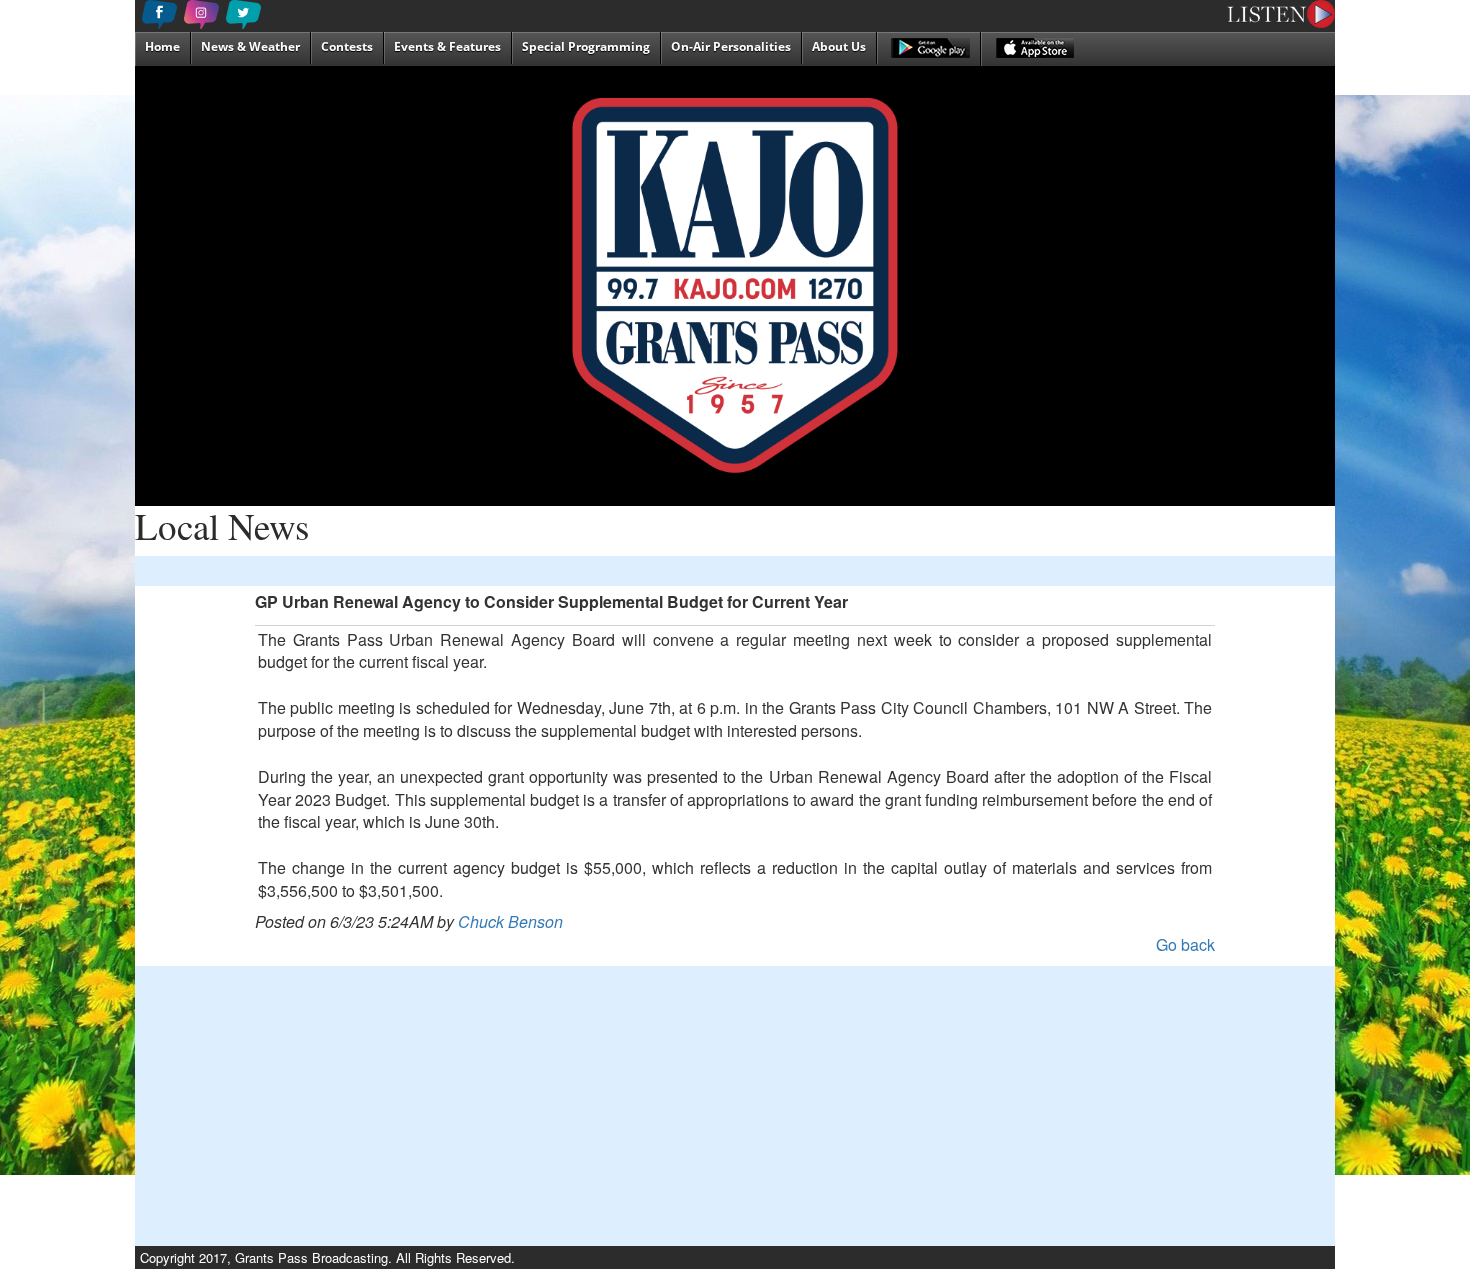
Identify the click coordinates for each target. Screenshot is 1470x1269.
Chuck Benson (510, 921)
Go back (1185, 944)
